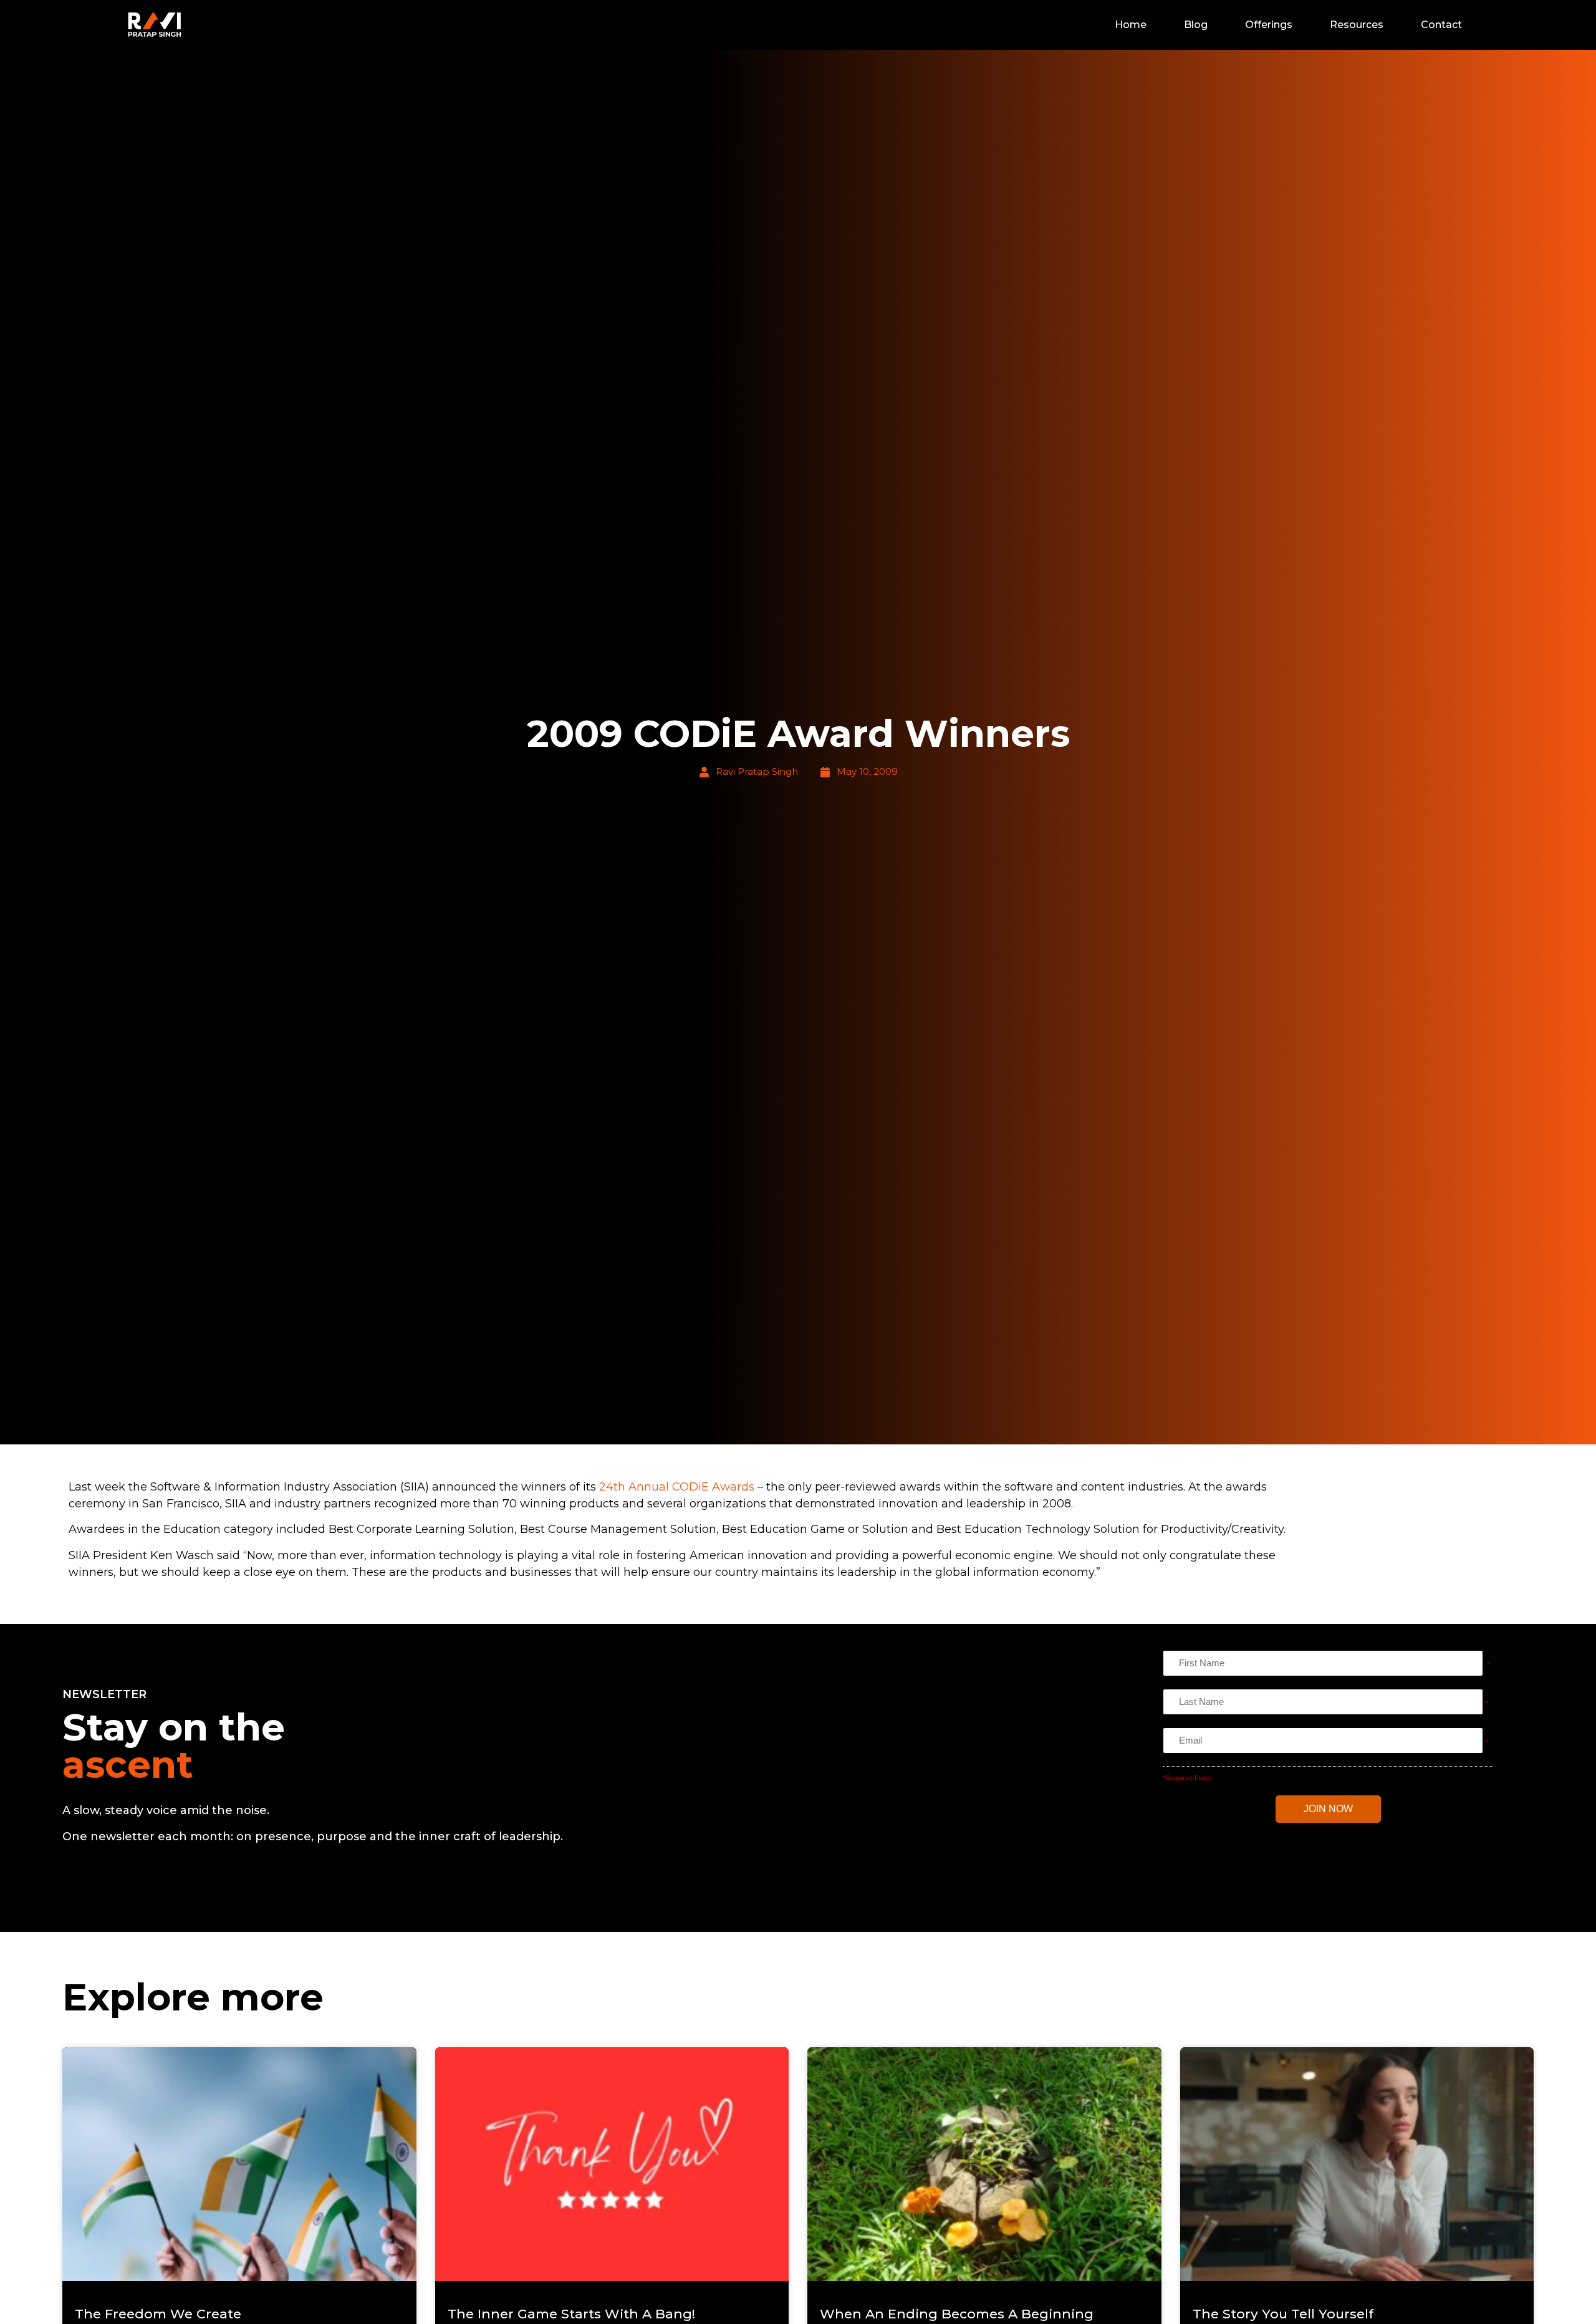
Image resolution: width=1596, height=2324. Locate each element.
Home (1131, 25)
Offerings (1269, 25)
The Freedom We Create (158, 2314)
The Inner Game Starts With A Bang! (571, 2314)
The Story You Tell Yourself (1283, 2314)
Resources (1357, 25)
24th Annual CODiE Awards (677, 1487)
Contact (1441, 25)
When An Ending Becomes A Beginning (957, 2314)
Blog (1196, 25)
